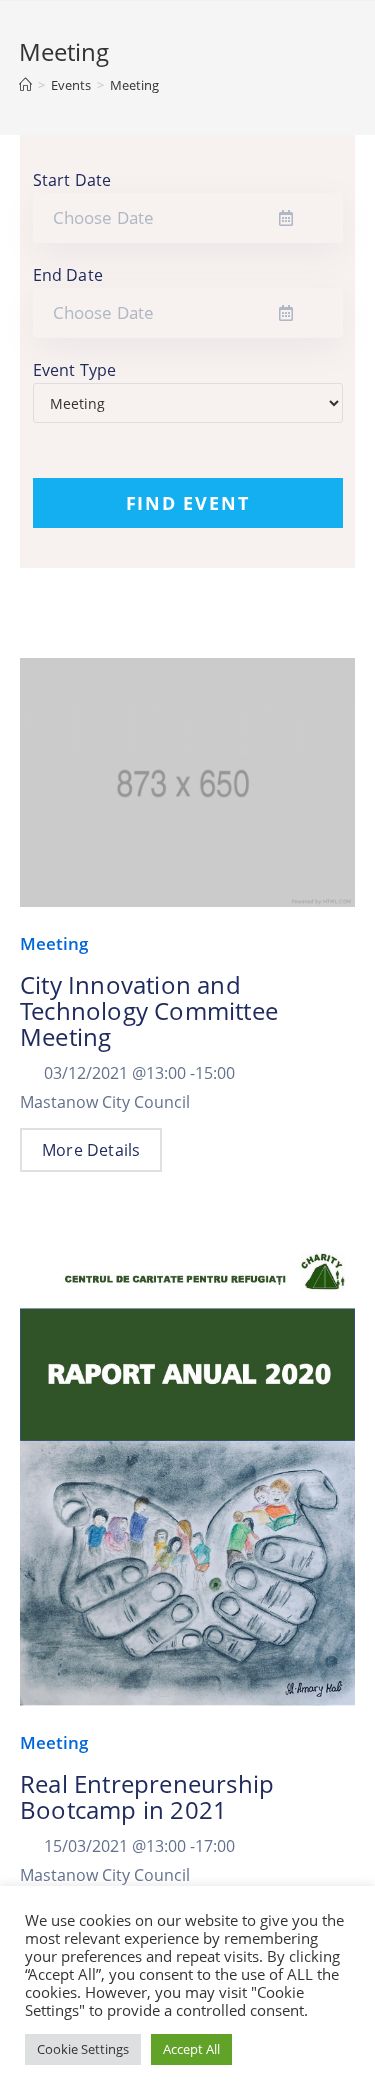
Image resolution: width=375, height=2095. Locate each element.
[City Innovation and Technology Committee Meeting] (187, 792)
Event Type (75, 370)
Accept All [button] (191, 2049)
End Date (68, 275)
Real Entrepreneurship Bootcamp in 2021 (147, 1796)
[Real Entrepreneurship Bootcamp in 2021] (187, 1479)
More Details (91, 1150)
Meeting (54, 943)
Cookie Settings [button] (83, 2049)
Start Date (72, 180)
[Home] (25, 85)
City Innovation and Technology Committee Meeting (149, 1010)
